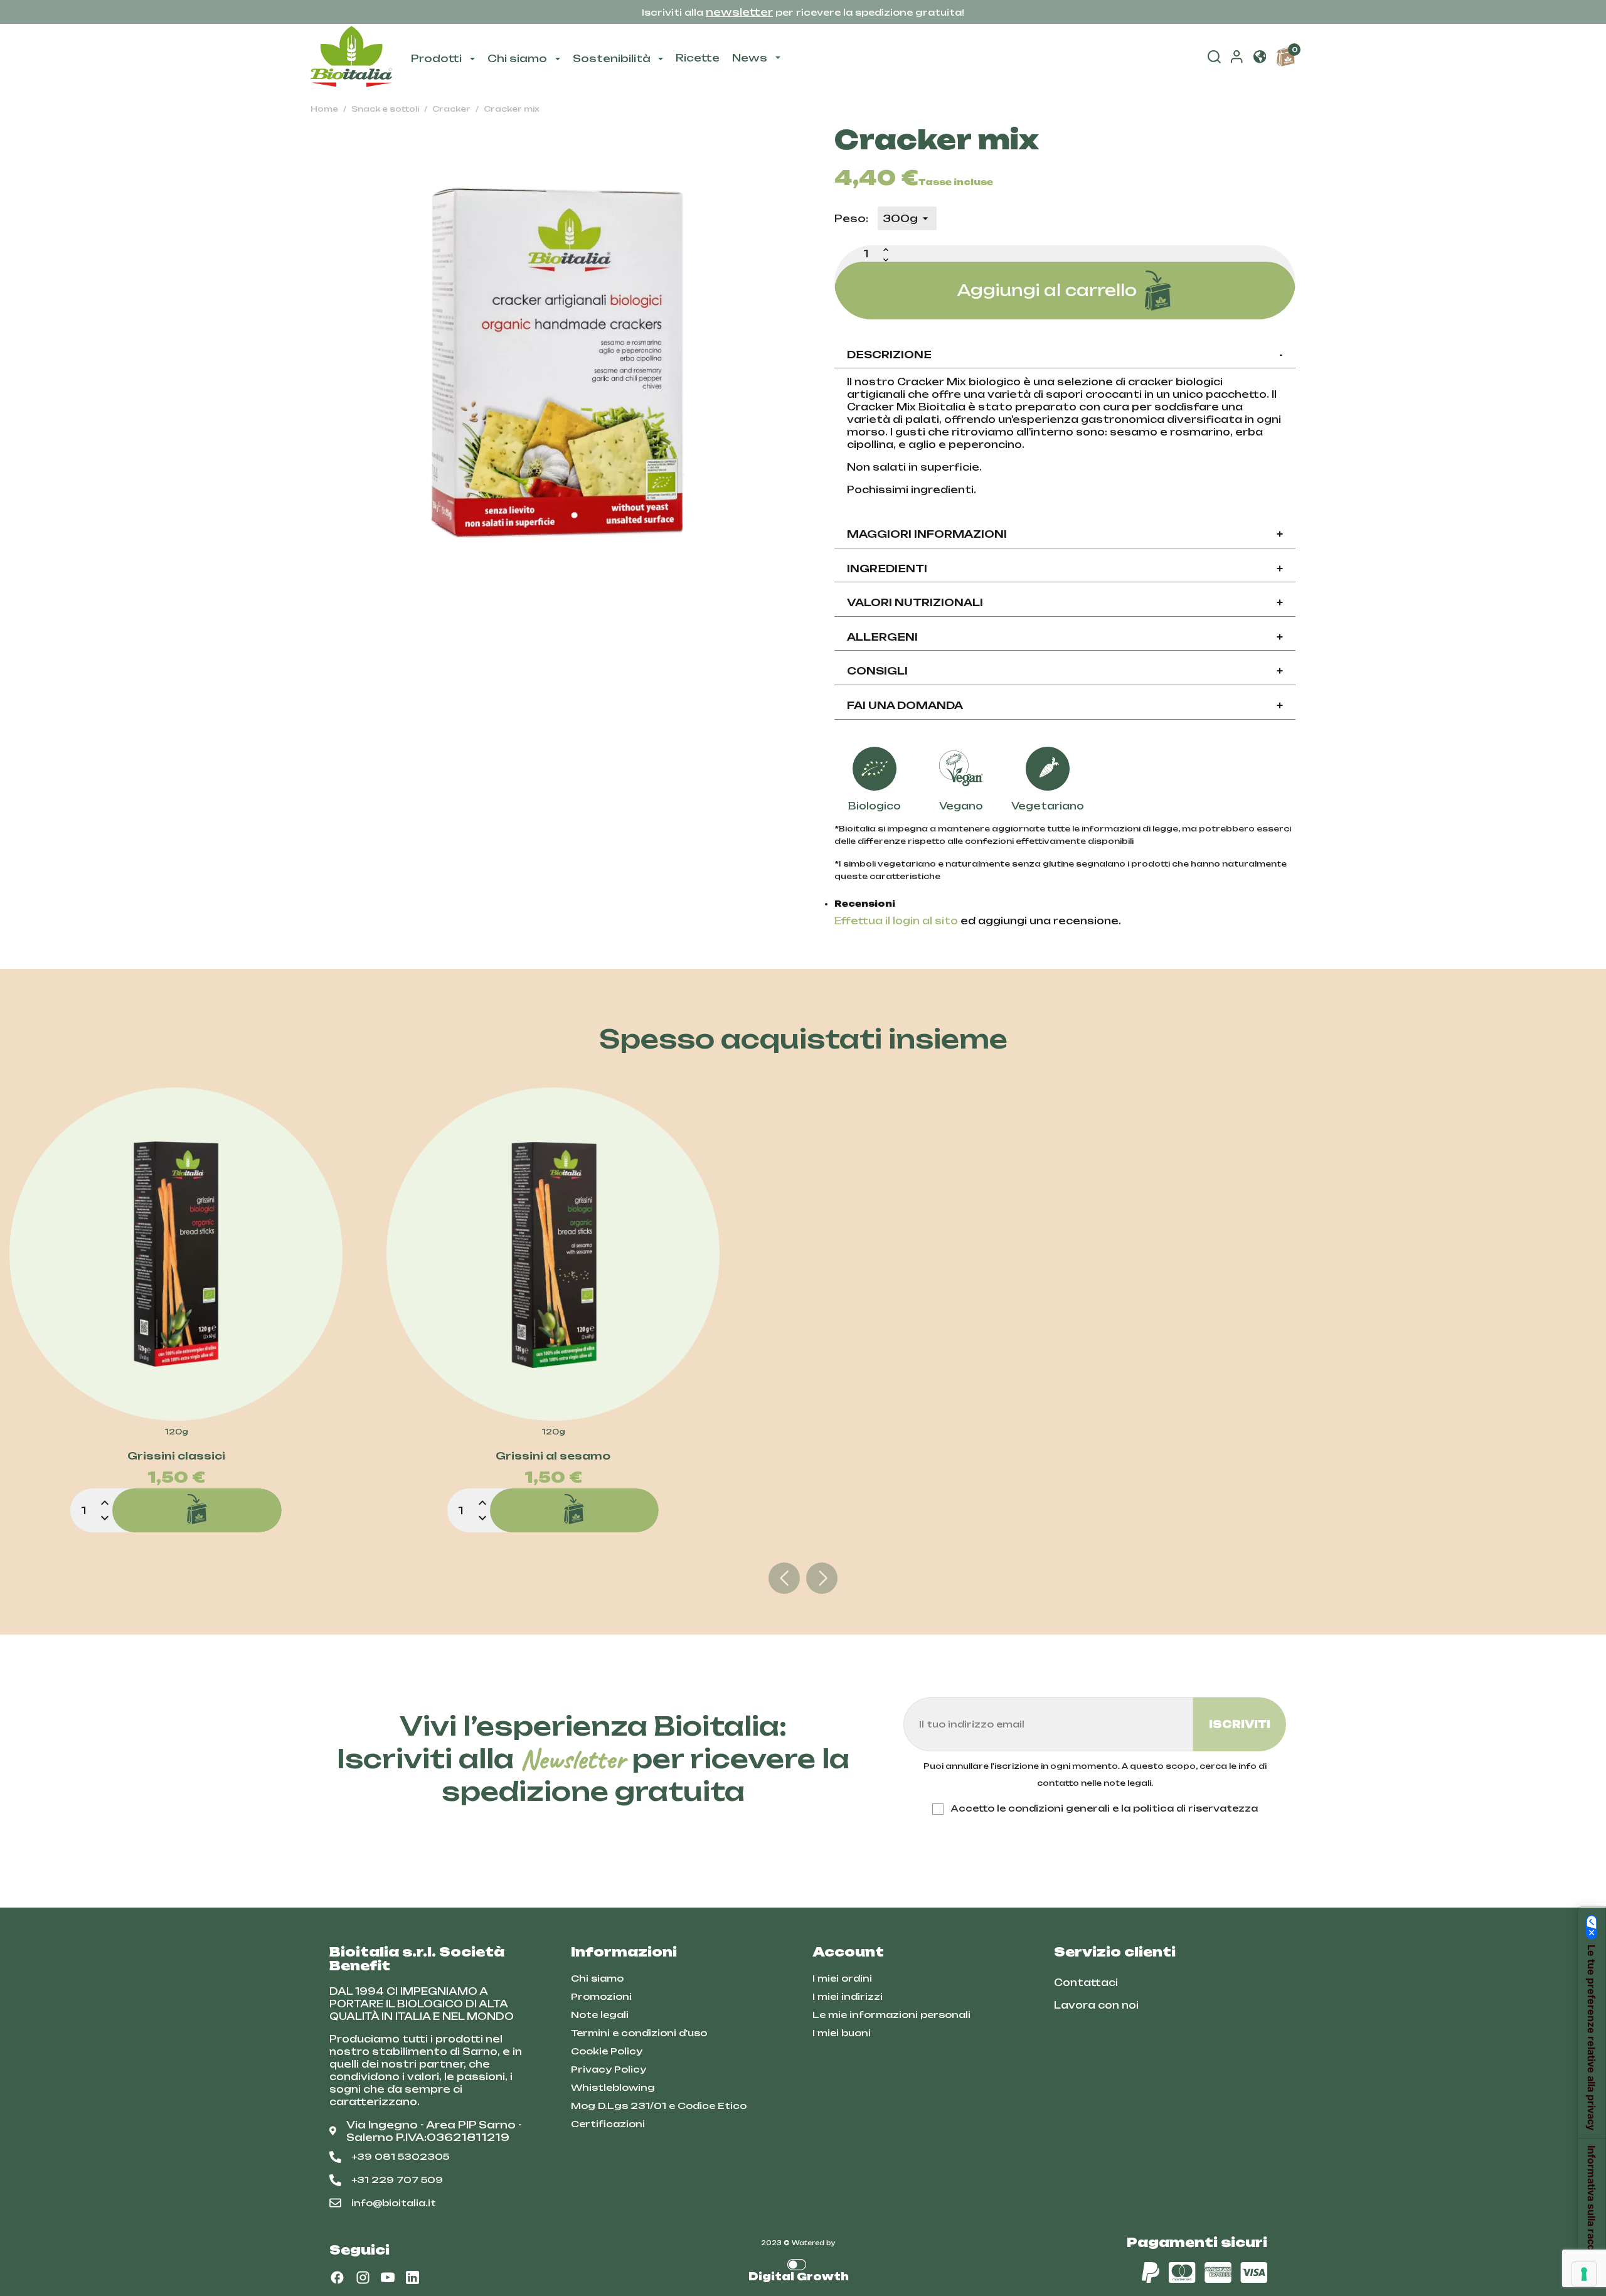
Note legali (600, 2015)
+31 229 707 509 (397, 2180)
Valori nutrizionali (1065, 602)
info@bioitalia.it (394, 2203)
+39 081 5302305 (400, 2156)
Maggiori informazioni (1065, 534)
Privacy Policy (609, 2069)
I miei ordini (842, 1978)
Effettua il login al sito (896, 921)
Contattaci (1086, 1983)
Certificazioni (608, 2124)
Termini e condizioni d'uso (639, 2033)
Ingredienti (1065, 569)
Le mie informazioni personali (891, 2015)
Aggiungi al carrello (1047, 290)
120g (176, 1432)
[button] (1260, 58)
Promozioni (601, 1996)
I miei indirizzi (848, 1996)
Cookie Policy (607, 2051)
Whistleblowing (613, 2087)
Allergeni (1065, 637)
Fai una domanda (1065, 705)
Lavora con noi (1096, 2005)
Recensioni (865, 904)
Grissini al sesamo (553, 1456)
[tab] (1065, 355)
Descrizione (1065, 355)
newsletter (739, 12)
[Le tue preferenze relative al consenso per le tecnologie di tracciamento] (1584, 2274)
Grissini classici (176, 1456)
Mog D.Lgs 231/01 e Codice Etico (659, 2106)
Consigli (1065, 671)
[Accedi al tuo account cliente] (1236, 60)
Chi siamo (597, 1978)
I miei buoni (842, 2033)
